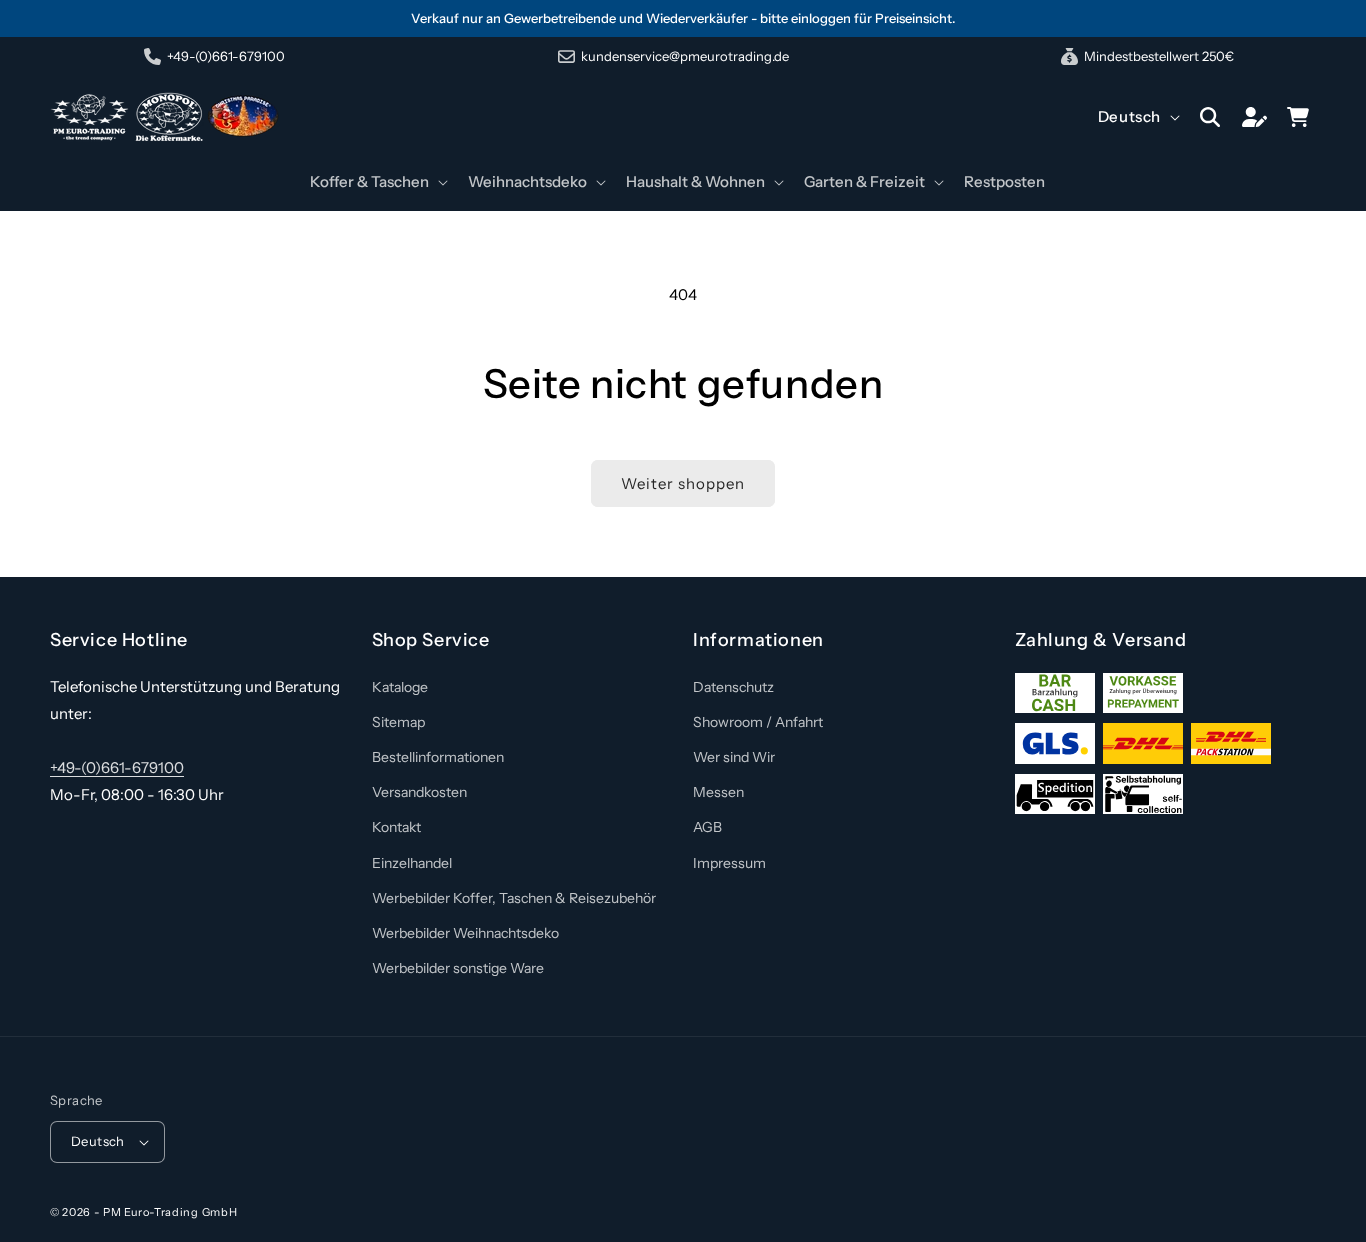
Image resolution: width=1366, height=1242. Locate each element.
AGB (707, 827)
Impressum (729, 863)
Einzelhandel (412, 863)
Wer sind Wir (734, 757)
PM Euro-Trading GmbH (170, 1212)
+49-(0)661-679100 (117, 767)
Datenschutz (733, 687)
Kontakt (396, 827)
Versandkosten (419, 792)
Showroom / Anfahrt (758, 722)
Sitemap (398, 722)
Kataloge (400, 687)
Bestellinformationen (438, 757)
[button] (377, 182)
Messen (718, 792)
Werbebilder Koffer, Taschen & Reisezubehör (514, 898)
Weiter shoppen (683, 483)
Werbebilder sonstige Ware (458, 968)
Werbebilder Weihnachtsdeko (465, 933)
